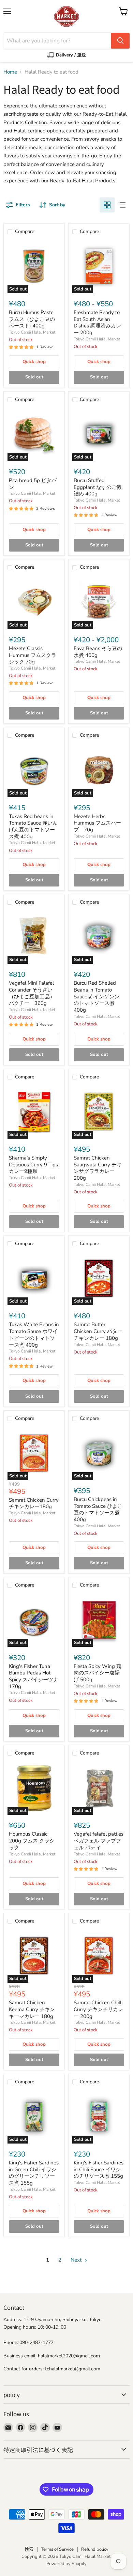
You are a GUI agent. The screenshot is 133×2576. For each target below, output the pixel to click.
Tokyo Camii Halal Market (32, 332)
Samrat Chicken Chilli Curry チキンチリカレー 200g (98, 2009)
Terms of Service (57, 2549)
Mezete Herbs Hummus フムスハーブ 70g (97, 823)
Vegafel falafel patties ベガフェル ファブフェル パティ (99, 1841)
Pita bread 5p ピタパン (33, 484)
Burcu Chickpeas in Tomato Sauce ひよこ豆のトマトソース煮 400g (98, 1509)
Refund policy (95, 2549)
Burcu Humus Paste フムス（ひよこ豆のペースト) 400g (32, 319)
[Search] (120, 41)
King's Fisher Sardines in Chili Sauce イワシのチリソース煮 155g (99, 2169)
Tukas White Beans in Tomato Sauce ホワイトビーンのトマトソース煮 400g (34, 1335)
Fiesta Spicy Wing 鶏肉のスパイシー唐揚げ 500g (98, 1673)
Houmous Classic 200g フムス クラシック (32, 1841)
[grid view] (107, 205)
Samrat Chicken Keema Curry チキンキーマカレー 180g (32, 2009)
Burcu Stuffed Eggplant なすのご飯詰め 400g (98, 487)
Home (10, 72)
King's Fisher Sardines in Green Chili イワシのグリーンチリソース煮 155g (34, 2173)
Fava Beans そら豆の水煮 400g (98, 652)
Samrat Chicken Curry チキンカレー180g (34, 1503)
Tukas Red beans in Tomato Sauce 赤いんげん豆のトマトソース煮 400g (33, 826)
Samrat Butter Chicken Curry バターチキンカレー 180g (98, 1331)
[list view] (122, 205)
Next (77, 2260)
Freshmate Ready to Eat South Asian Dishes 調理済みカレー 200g (97, 322)
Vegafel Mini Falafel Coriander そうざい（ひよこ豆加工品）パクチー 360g (32, 993)
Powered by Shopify (66, 2564)
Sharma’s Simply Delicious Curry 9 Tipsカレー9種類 (33, 1164)
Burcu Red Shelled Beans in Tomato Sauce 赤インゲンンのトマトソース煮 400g (97, 996)
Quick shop (34, 362)
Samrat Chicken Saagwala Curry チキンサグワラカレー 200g (98, 1168)
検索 (29, 2549)
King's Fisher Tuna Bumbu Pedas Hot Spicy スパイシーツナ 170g (34, 1676)
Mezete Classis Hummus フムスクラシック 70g (33, 655)
